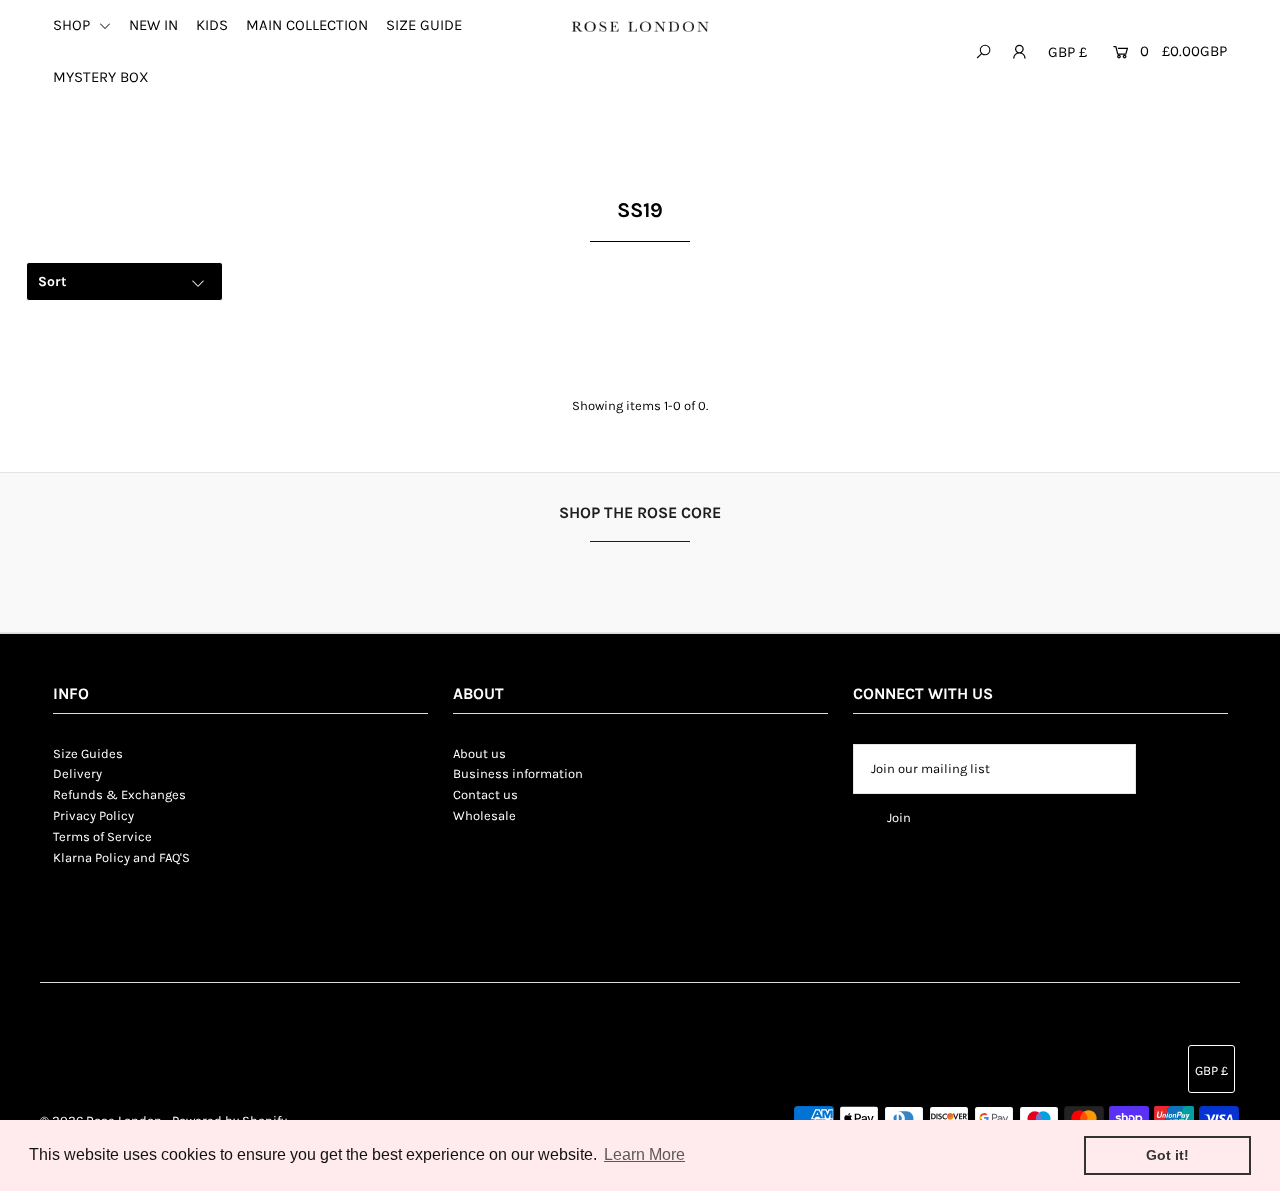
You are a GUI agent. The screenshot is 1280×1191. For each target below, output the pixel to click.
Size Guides (88, 753)
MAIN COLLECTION (307, 25)
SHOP (73, 25)
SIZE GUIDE (424, 25)
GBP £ (1067, 52)
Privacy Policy (93, 815)
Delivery (77, 773)
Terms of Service (102, 836)
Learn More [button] (644, 1154)
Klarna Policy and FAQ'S (121, 857)
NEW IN (153, 25)
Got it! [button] (1167, 1155)
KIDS (212, 25)
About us (479, 753)
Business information (518, 773)
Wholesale (484, 815)
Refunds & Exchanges (119, 794)
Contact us (485, 794)
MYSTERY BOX (101, 77)
